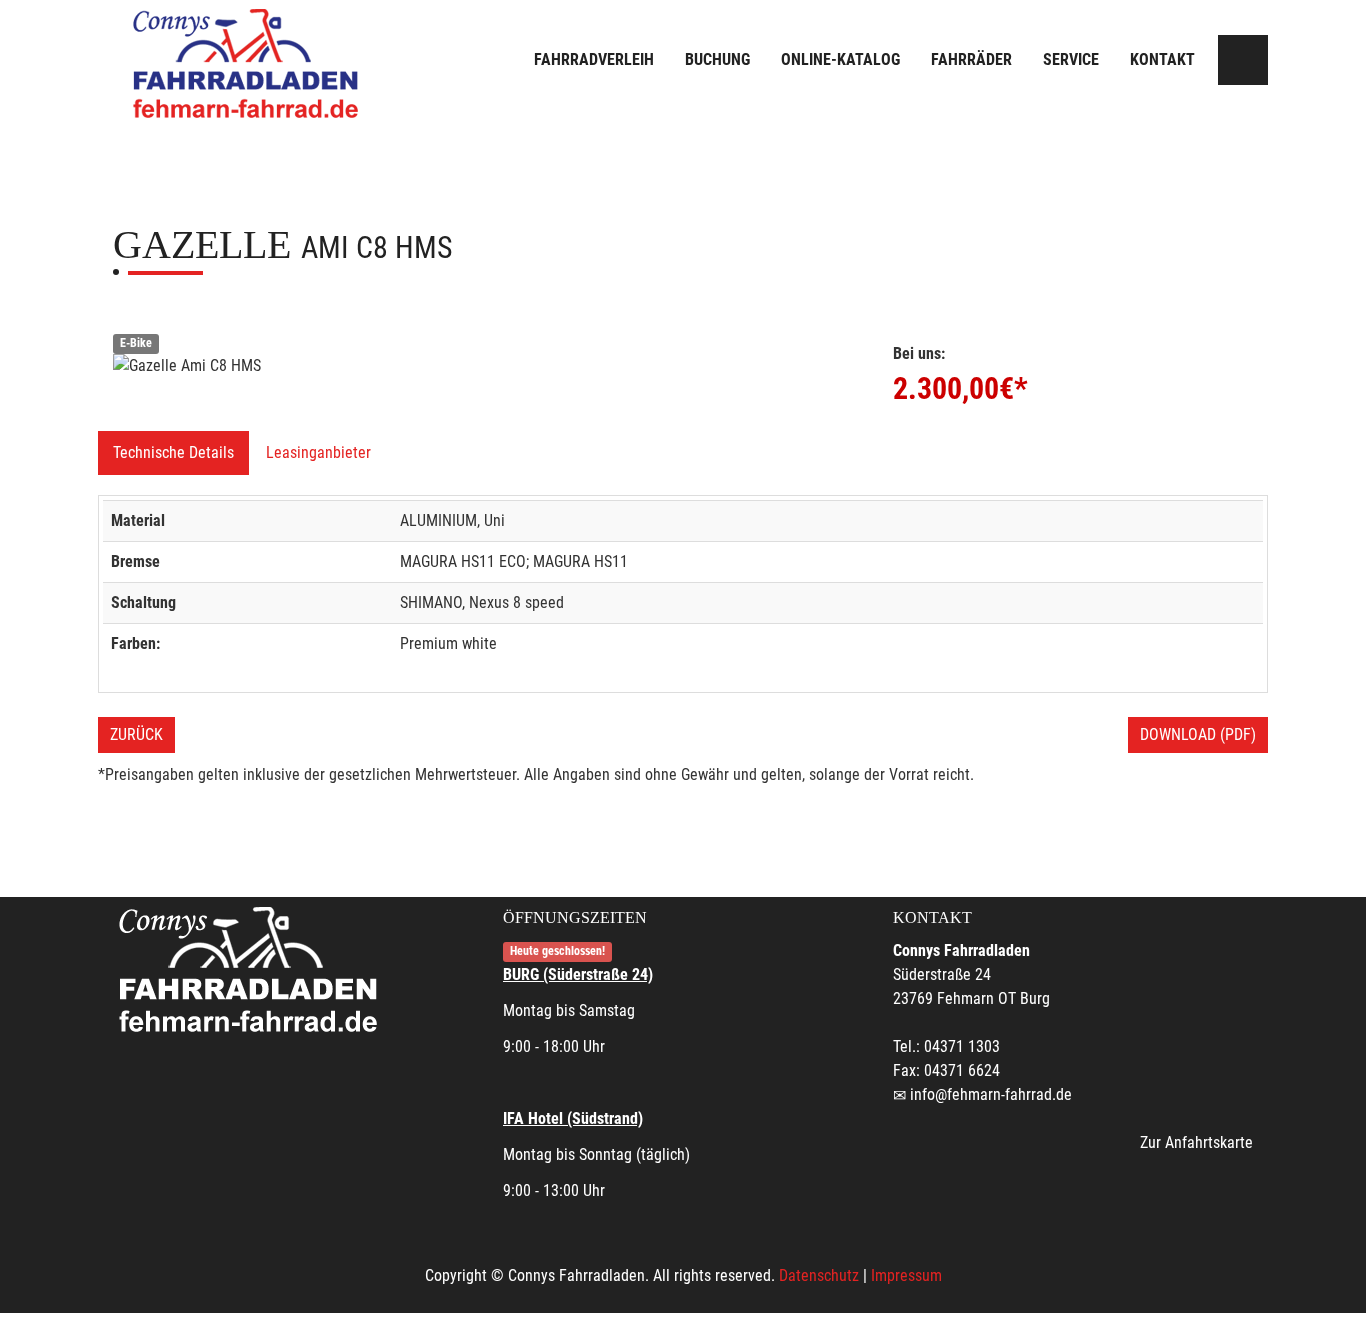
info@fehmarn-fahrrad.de (991, 1094)
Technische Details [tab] (173, 452)
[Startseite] (248, 62)
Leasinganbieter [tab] (318, 452)
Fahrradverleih (594, 59)
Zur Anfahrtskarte (1196, 1142)
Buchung (717, 59)
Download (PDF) (1198, 734)
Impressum (906, 1275)
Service (1071, 59)
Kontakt (1162, 59)
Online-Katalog (840, 59)
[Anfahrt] (1243, 60)
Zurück (136, 734)
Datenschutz (819, 1275)
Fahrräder (971, 59)
